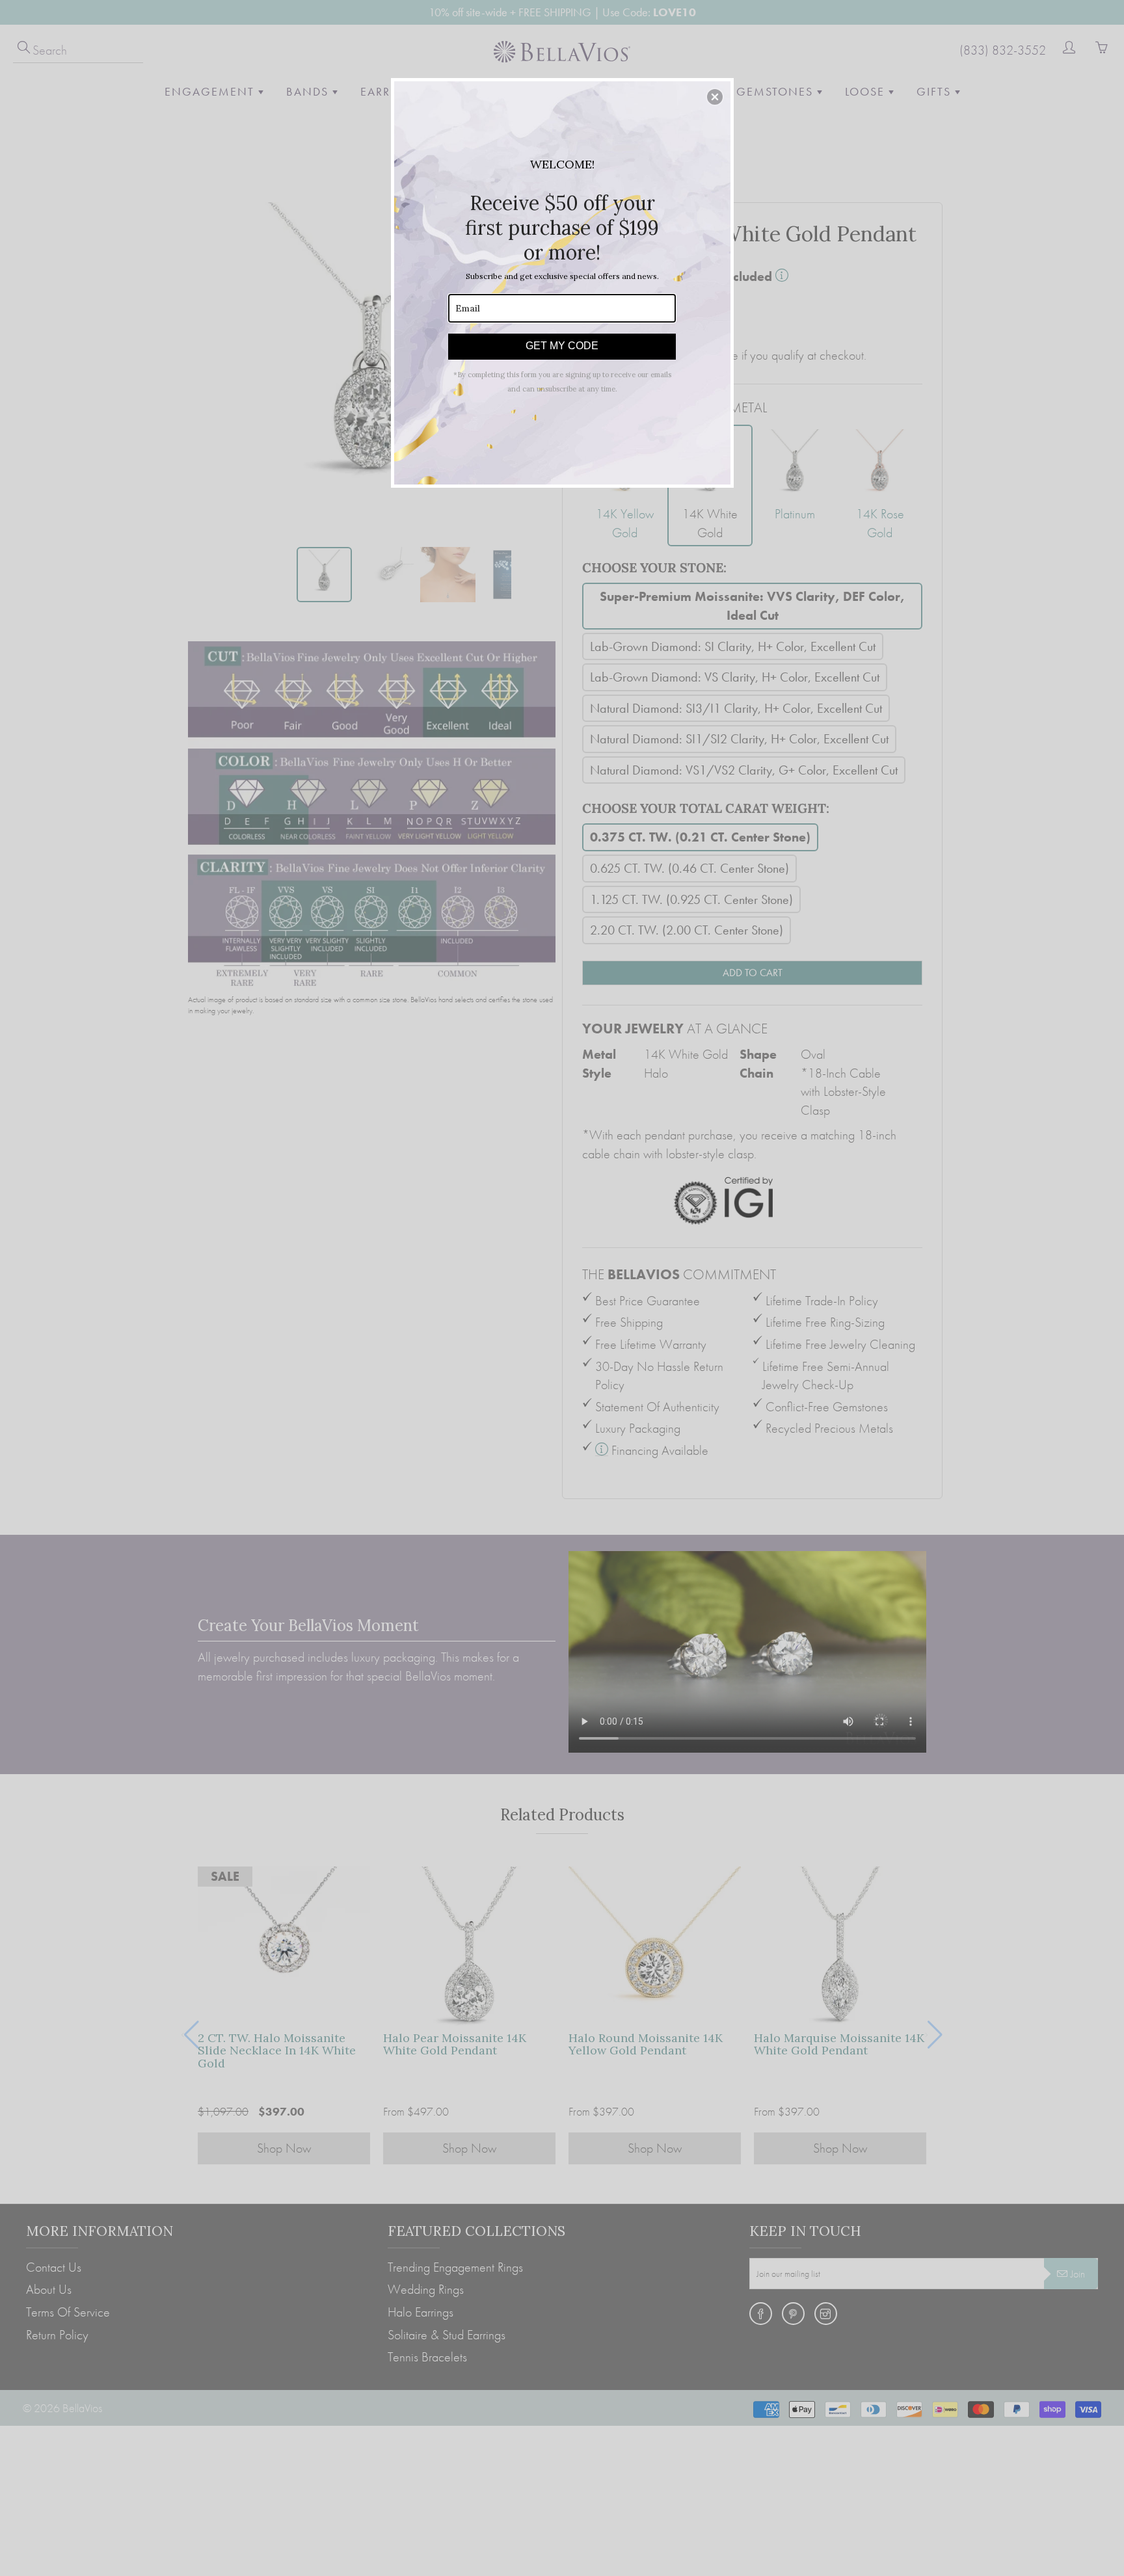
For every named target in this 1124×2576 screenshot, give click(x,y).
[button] (715, 97)
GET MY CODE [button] (562, 346)
